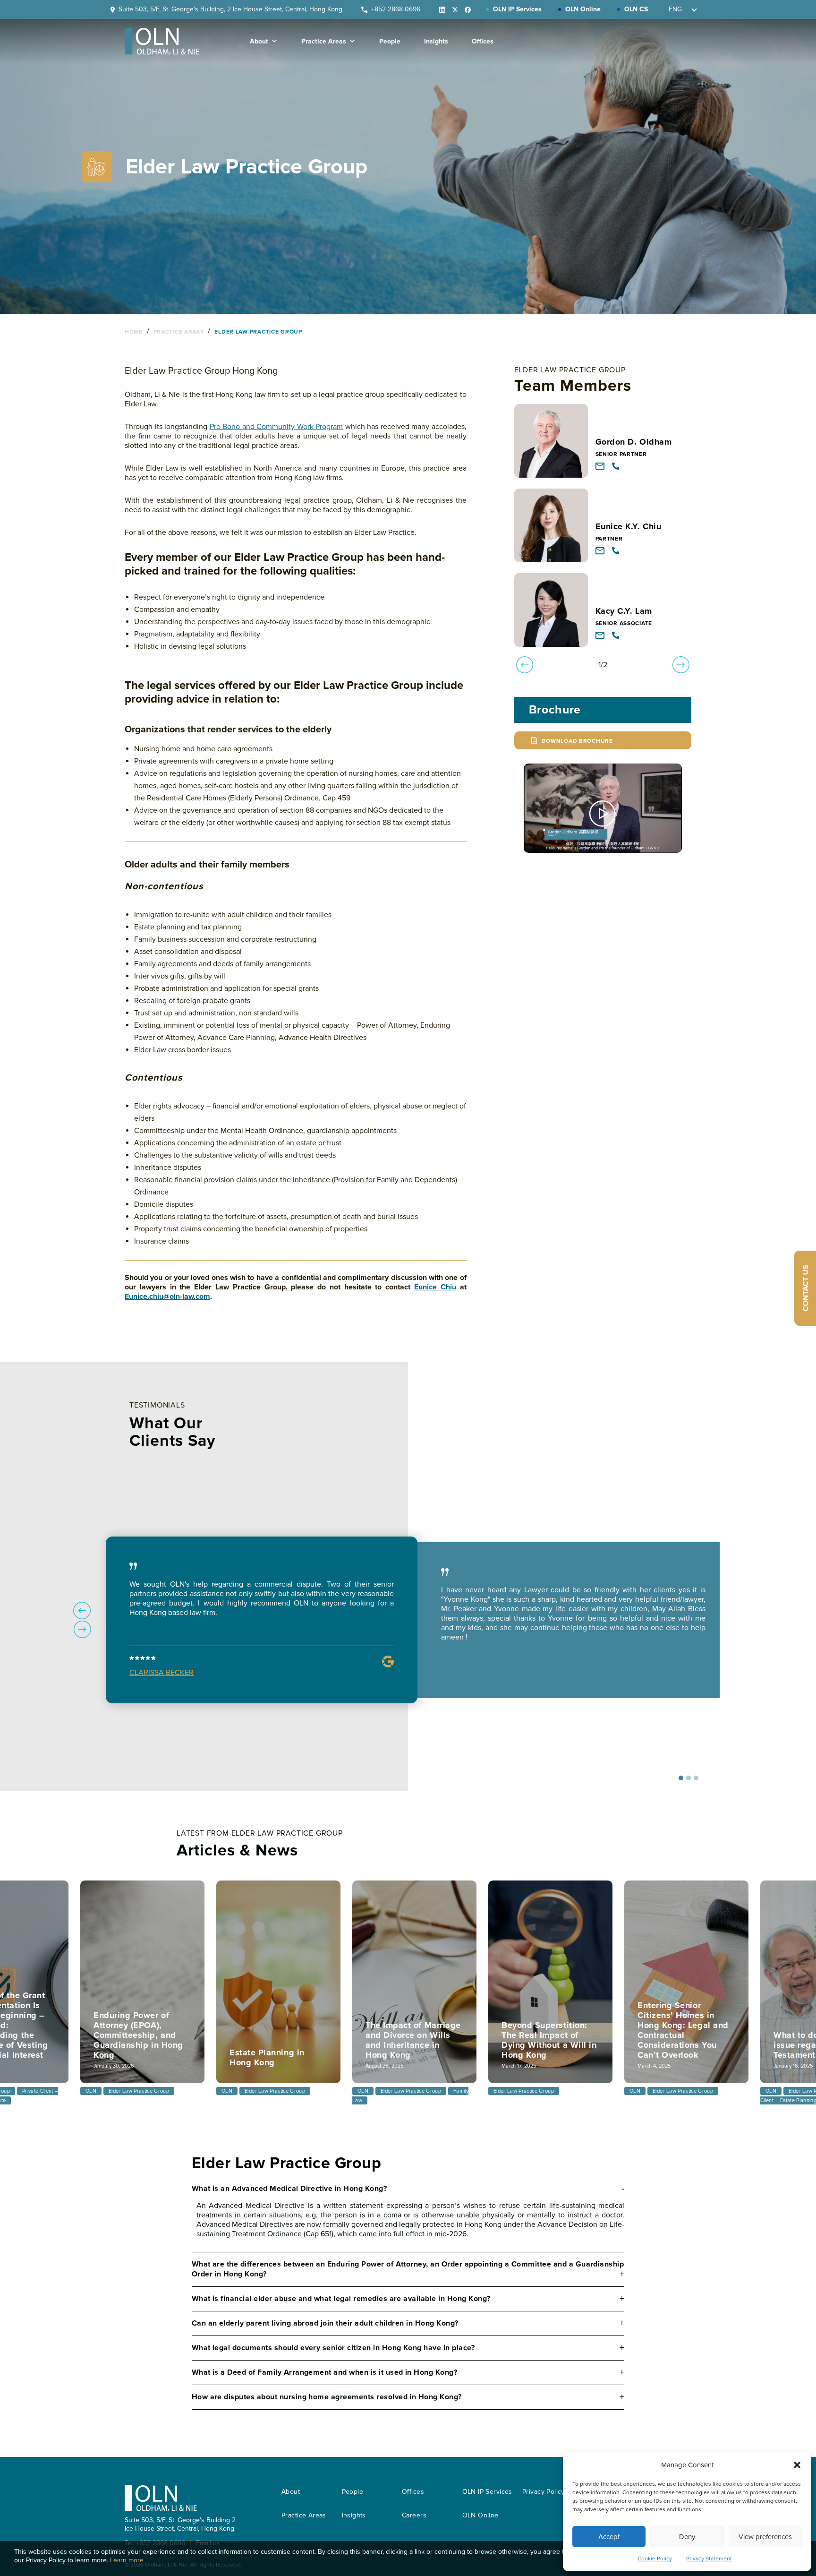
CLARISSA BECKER (161, 1673)
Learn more (127, 2560)
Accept (609, 2537)
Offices (483, 41)
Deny (687, 2537)
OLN (91, 2091)
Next (82, 1630)
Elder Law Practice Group (258, 332)
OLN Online (480, 2515)
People (390, 41)
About (259, 41)
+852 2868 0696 (396, 9)
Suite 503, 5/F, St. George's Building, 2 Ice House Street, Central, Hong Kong (230, 9)
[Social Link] (439, 9)
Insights (436, 41)
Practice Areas (324, 41)
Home (135, 332)
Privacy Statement (709, 2559)
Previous (82, 1610)
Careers (414, 2515)
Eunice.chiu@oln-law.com (167, 1297)
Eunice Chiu (435, 1287)
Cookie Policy (655, 2559)
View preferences (765, 2537)
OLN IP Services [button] (517, 9)
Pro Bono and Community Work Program (276, 427)
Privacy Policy (544, 2492)
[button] (797, 2465)
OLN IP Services (487, 2492)
